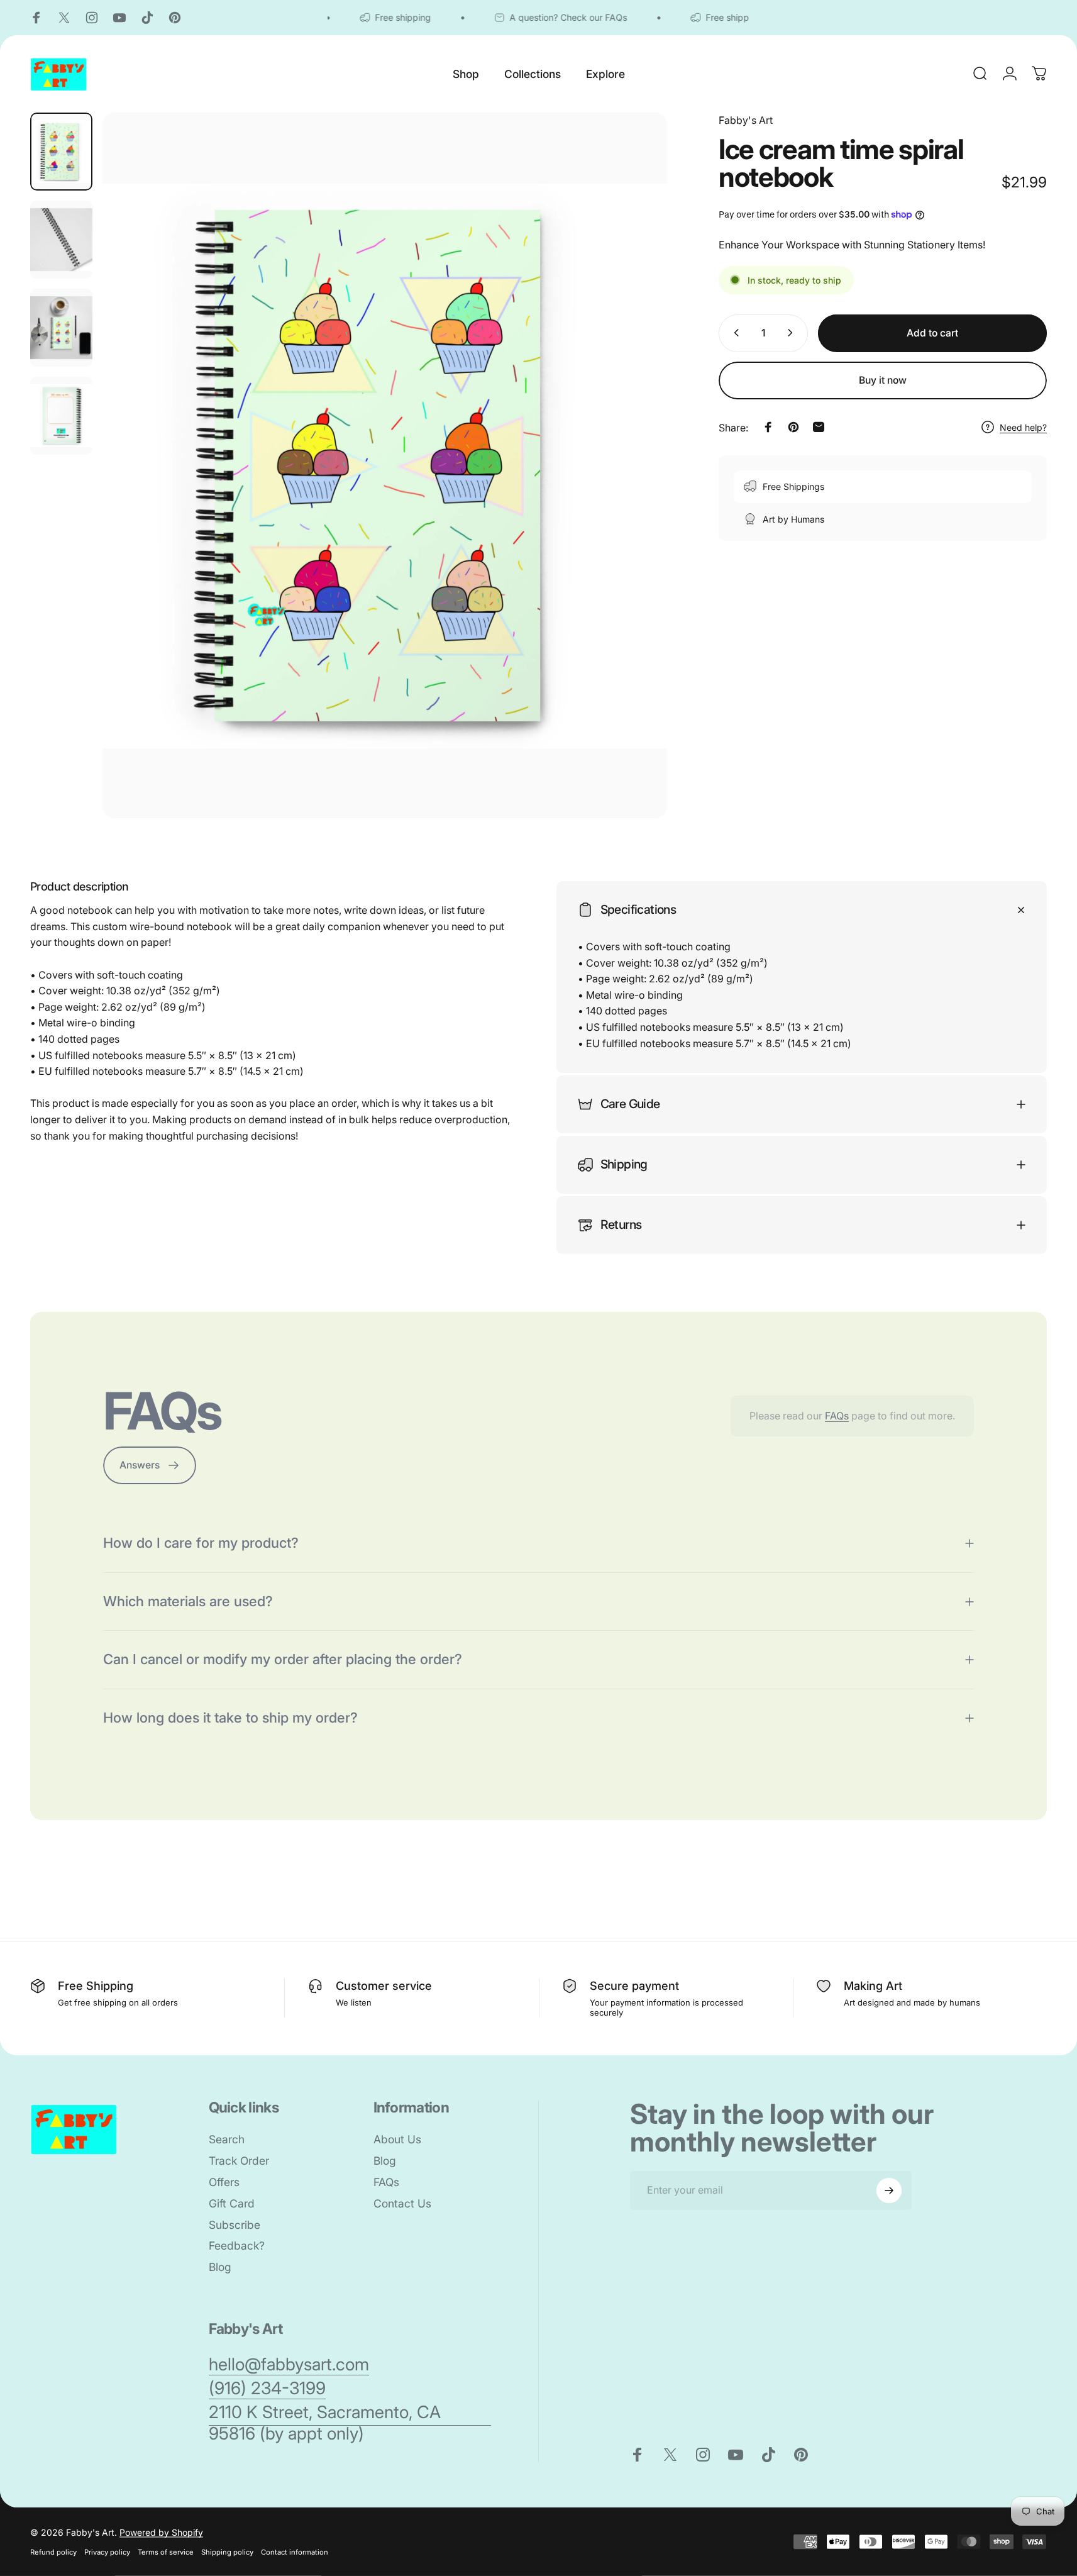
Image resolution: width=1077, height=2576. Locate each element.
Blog (220, 2267)
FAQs (837, 1416)
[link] (289, 2365)
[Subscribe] (889, 2190)
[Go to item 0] (61, 152)
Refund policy (53, 2552)
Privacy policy (107, 2552)
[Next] (634, 492)
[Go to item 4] (61, 416)
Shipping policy (227, 2552)
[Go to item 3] (61, 328)
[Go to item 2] (61, 240)
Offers (224, 2182)
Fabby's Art (746, 120)
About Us (397, 2139)
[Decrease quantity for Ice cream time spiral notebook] (734, 333)
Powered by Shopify (161, 2532)
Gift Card (232, 2203)
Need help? (1023, 427)
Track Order (239, 2161)
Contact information (295, 2552)
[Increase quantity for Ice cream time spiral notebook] (793, 333)
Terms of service (166, 2552)
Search (227, 2139)
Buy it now (883, 380)
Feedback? (237, 2246)
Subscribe (235, 2225)
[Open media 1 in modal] (385, 466)
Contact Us (402, 2203)
